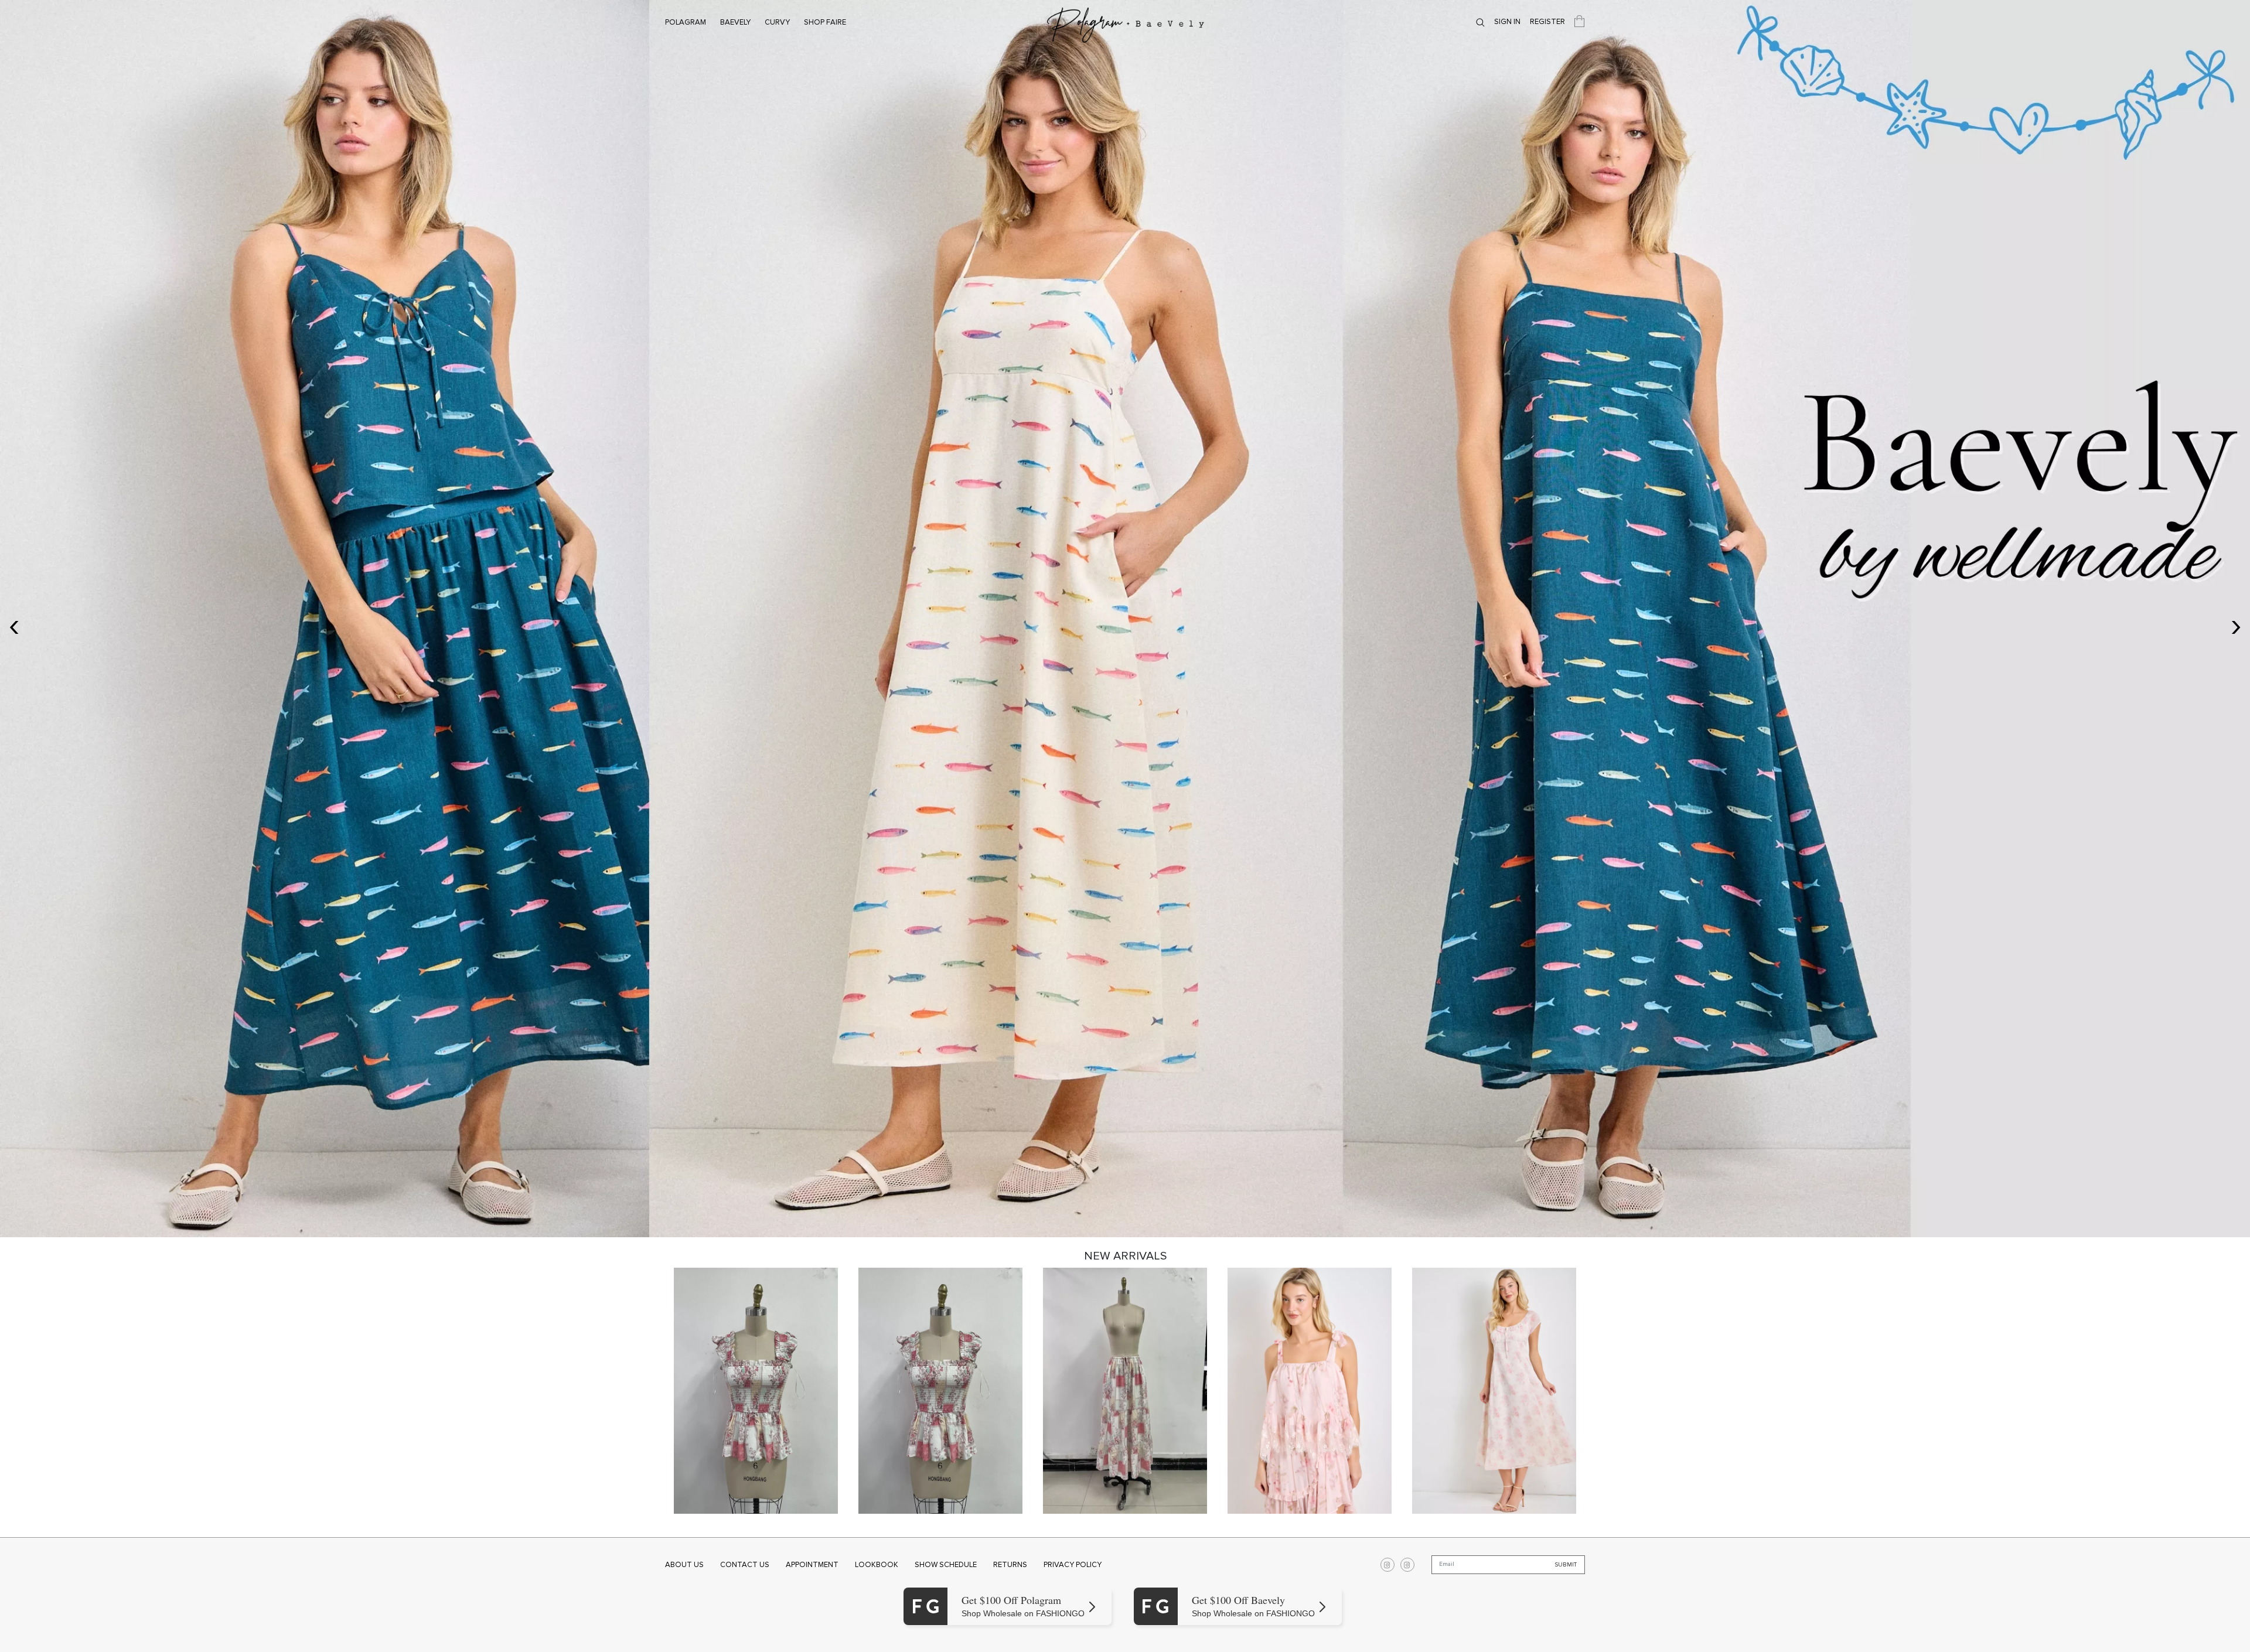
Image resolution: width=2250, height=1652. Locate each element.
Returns (1010, 1565)
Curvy (777, 22)
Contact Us (745, 1565)
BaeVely (735, 22)
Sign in (1507, 22)
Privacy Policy (1073, 1565)
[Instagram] (1387, 1565)
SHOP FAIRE (825, 22)
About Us (684, 1565)
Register (1547, 22)
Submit (1566, 1565)
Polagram (686, 22)
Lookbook (877, 1565)
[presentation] (14, 625)
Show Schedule (946, 1565)
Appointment (812, 1565)
